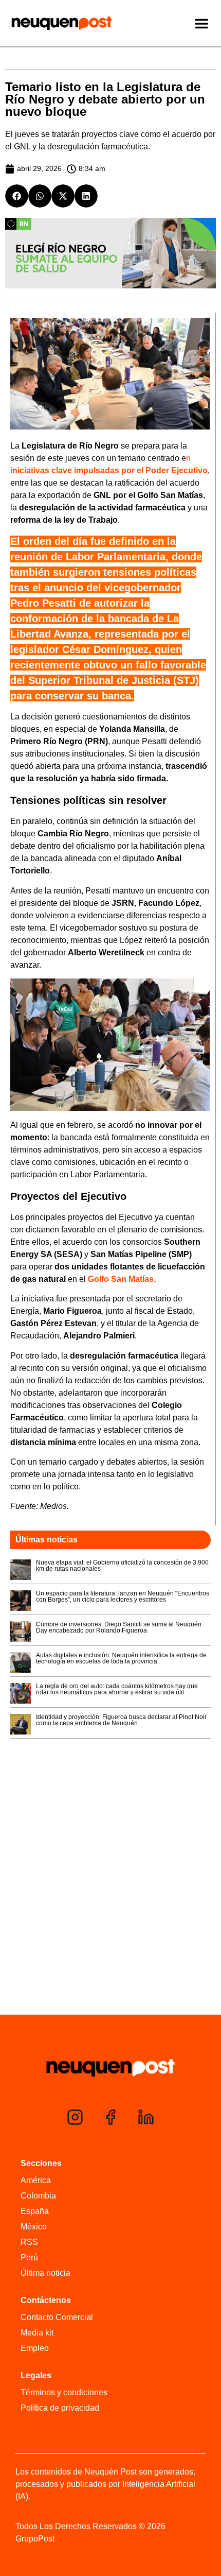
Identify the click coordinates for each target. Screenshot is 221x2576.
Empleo (35, 2348)
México (34, 2227)
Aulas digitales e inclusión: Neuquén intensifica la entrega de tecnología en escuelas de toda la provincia (121, 1658)
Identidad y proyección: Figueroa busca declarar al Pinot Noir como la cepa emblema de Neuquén (121, 1720)
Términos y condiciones (64, 2392)
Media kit (37, 2333)
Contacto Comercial (57, 2317)
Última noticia (45, 2273)
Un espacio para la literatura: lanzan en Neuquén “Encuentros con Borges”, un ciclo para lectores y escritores (123, 1596)
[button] (17, 196)
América (36, 2180)
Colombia (38, 2196)
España (35, 2211)
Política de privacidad (60, 2408)
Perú (29, 2257)
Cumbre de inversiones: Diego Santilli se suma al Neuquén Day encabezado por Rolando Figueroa (119, 1627)
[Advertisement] (110, 1897)
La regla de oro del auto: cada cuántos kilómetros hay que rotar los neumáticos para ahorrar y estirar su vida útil (117, 1689)
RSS (29, 2242)
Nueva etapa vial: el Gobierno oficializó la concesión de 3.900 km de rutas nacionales (122, 1566)
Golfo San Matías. (122, 1279)
